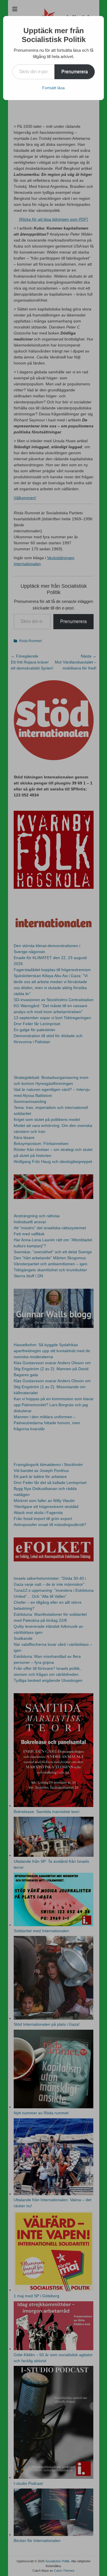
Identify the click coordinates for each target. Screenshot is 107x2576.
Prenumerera (75, 72)
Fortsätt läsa (53, 88)
